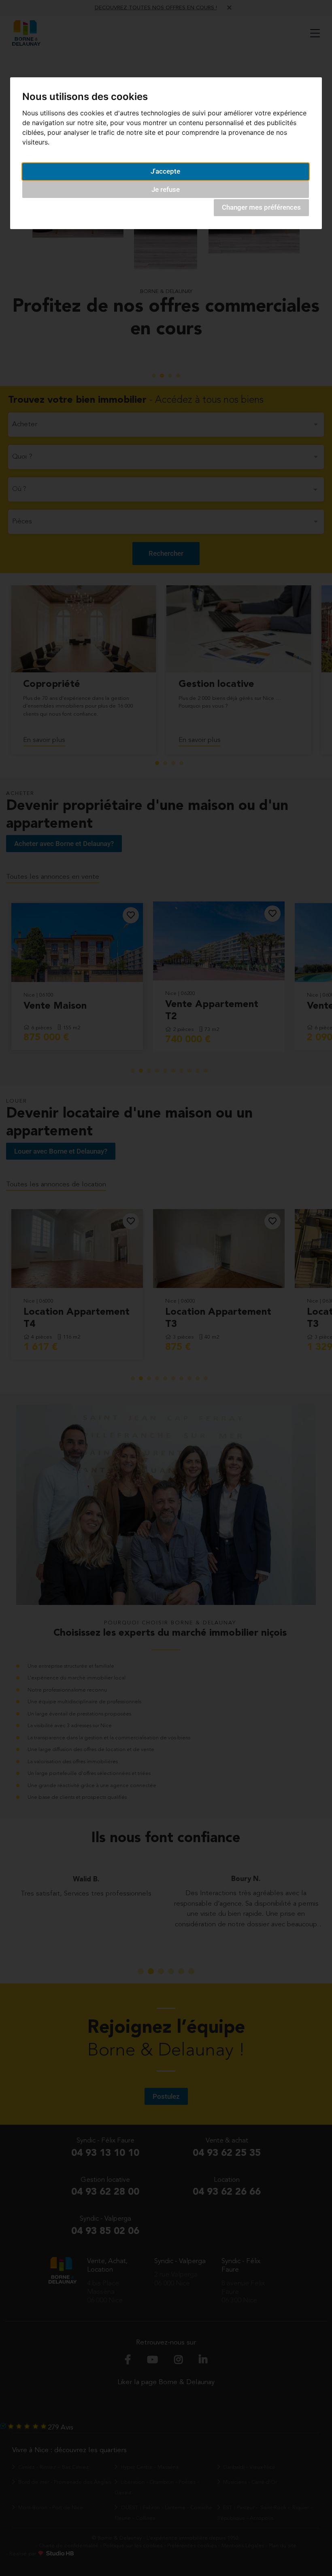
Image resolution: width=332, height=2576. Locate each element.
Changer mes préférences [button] (261, 207)
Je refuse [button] (166, 189)
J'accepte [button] (165, 171)
